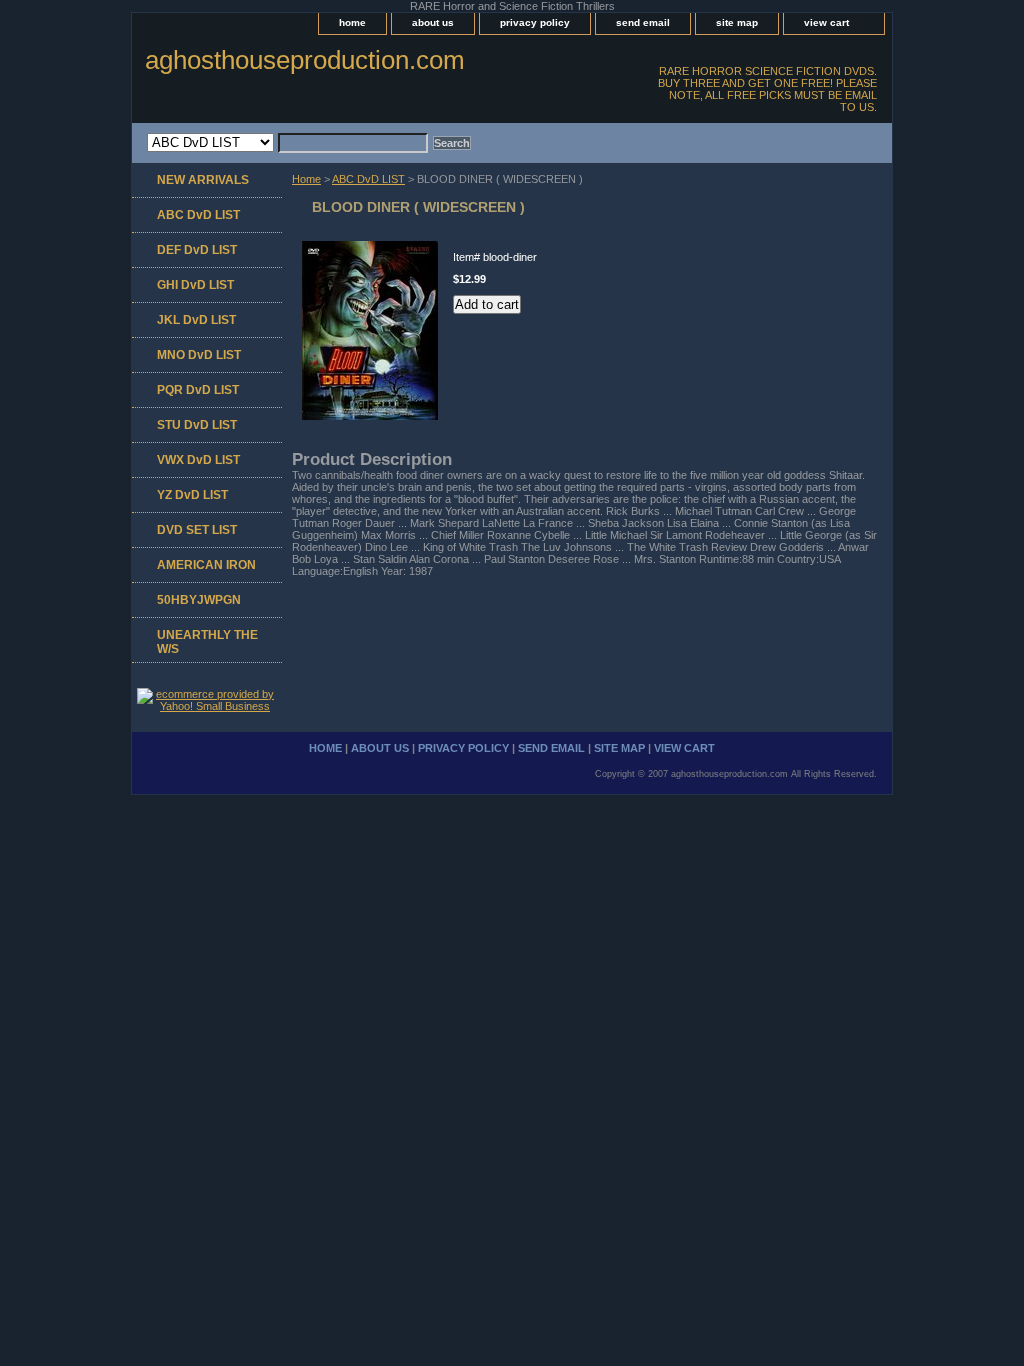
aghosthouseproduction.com (305, 60)
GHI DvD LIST (195, 285)
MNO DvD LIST (199, 355)
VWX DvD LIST (198, 460)
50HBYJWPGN (199, 600)
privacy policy (535, 22)
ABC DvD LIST (368, 179)
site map (737, 22)
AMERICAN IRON (206, 565)
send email (643, 22)
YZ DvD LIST (192, 495)
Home (306, 179)
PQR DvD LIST (198, 390)
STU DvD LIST (197, 425)
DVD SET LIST (197, 530)
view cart (826, 22)
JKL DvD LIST (196, 320)
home (352, 22)
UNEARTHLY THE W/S (207, 642)
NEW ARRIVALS (203, 180)
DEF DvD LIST (197, 250)
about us (433, 22)
